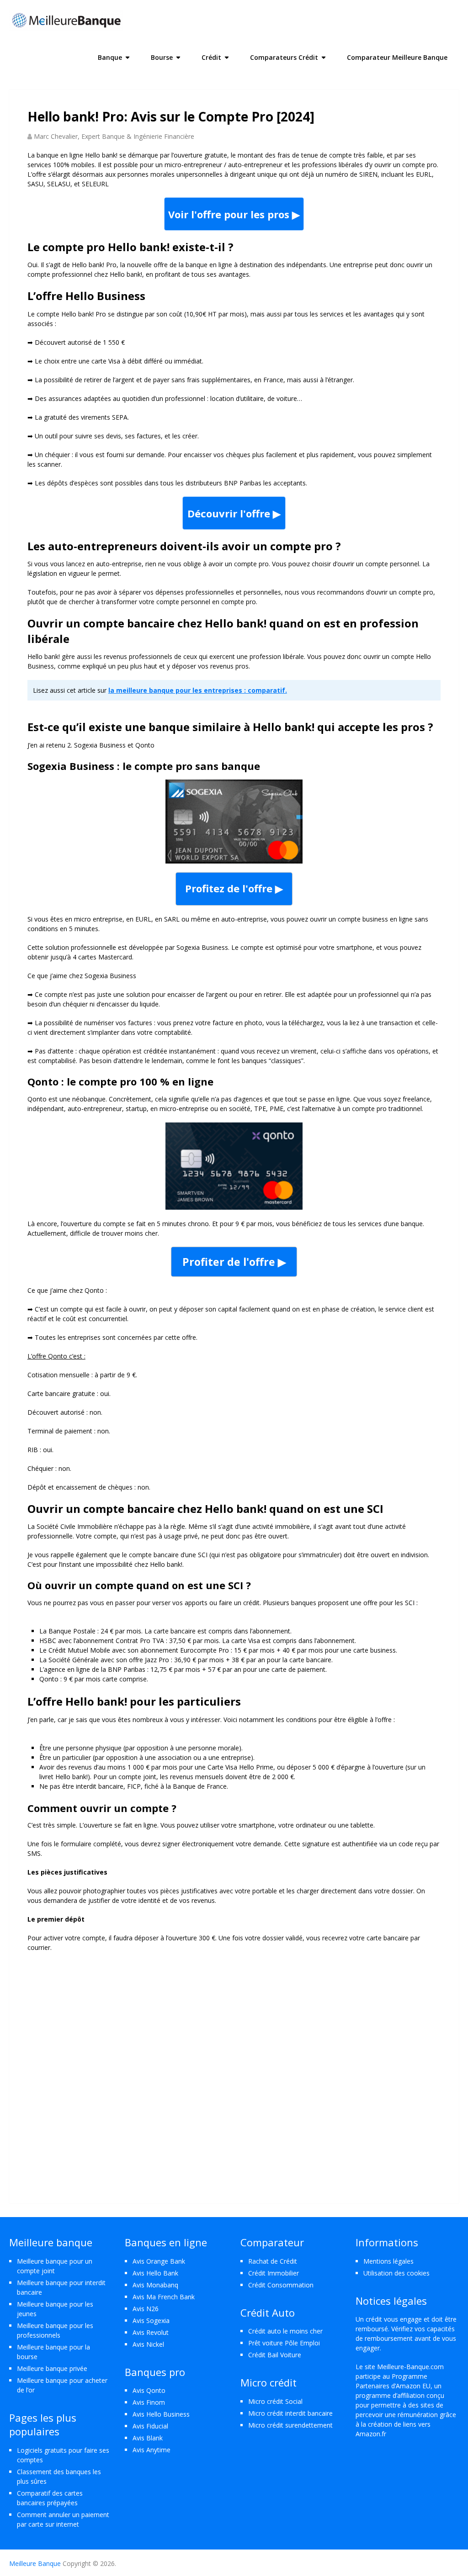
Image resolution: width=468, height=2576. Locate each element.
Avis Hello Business (161, 2414)
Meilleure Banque (35, 2563)
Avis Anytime (152, 2450)
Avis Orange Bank (159, 2261)
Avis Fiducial (150, 2426)
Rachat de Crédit (273, 2261)
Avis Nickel (148, 2344)
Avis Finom (149, 2402)
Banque (110, 57)
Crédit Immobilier (274, 2273)
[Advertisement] (234, 2065)
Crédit (211, 57)
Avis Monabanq (155, 2285)
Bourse (162, 57)
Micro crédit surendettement (290, 2425)
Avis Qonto (149, 2390)
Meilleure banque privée (52, 2368)
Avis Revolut (151, 2332)
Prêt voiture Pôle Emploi (284, 2343)
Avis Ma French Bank (164, 2297)
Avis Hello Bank (155, 2273)
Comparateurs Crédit (284, 57)
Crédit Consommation (281, 2285)
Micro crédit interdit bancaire (290, 2413)
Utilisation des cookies (396, 2273)
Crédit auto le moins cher (285, 2331)
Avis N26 (146, 2309)
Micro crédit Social (275, 2401)
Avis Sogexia (151, 2321)
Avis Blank (148, 2438)
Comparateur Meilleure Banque (397, 57)
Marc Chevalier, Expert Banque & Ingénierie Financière (114, 136)
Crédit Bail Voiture (275, 2355)
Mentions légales (388, 2261)
